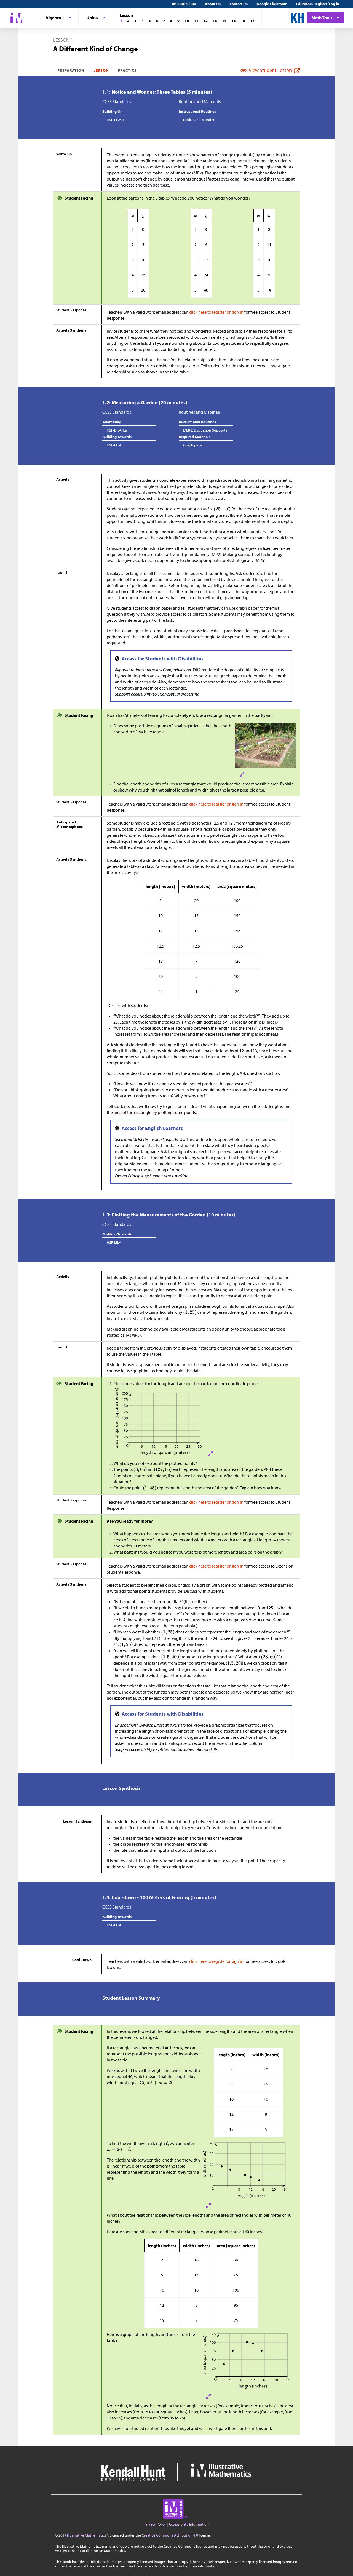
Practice (127, 70)
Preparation (71, 70)
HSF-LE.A (114, 445)
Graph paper (193, 445)
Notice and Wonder (199, 120)
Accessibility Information (189, 2524)
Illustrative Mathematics (87, 2535)
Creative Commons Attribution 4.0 (170, 2535)
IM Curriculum (184, 4)
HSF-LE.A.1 (115, 120)
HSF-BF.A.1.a (117, 430)
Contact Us (239, 4)
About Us (213, 4)
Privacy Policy (155, 2524)
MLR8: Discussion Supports (205, 430)
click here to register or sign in (216, 312)
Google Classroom (272, 4)
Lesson (101, 70)
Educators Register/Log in (318, 4)
